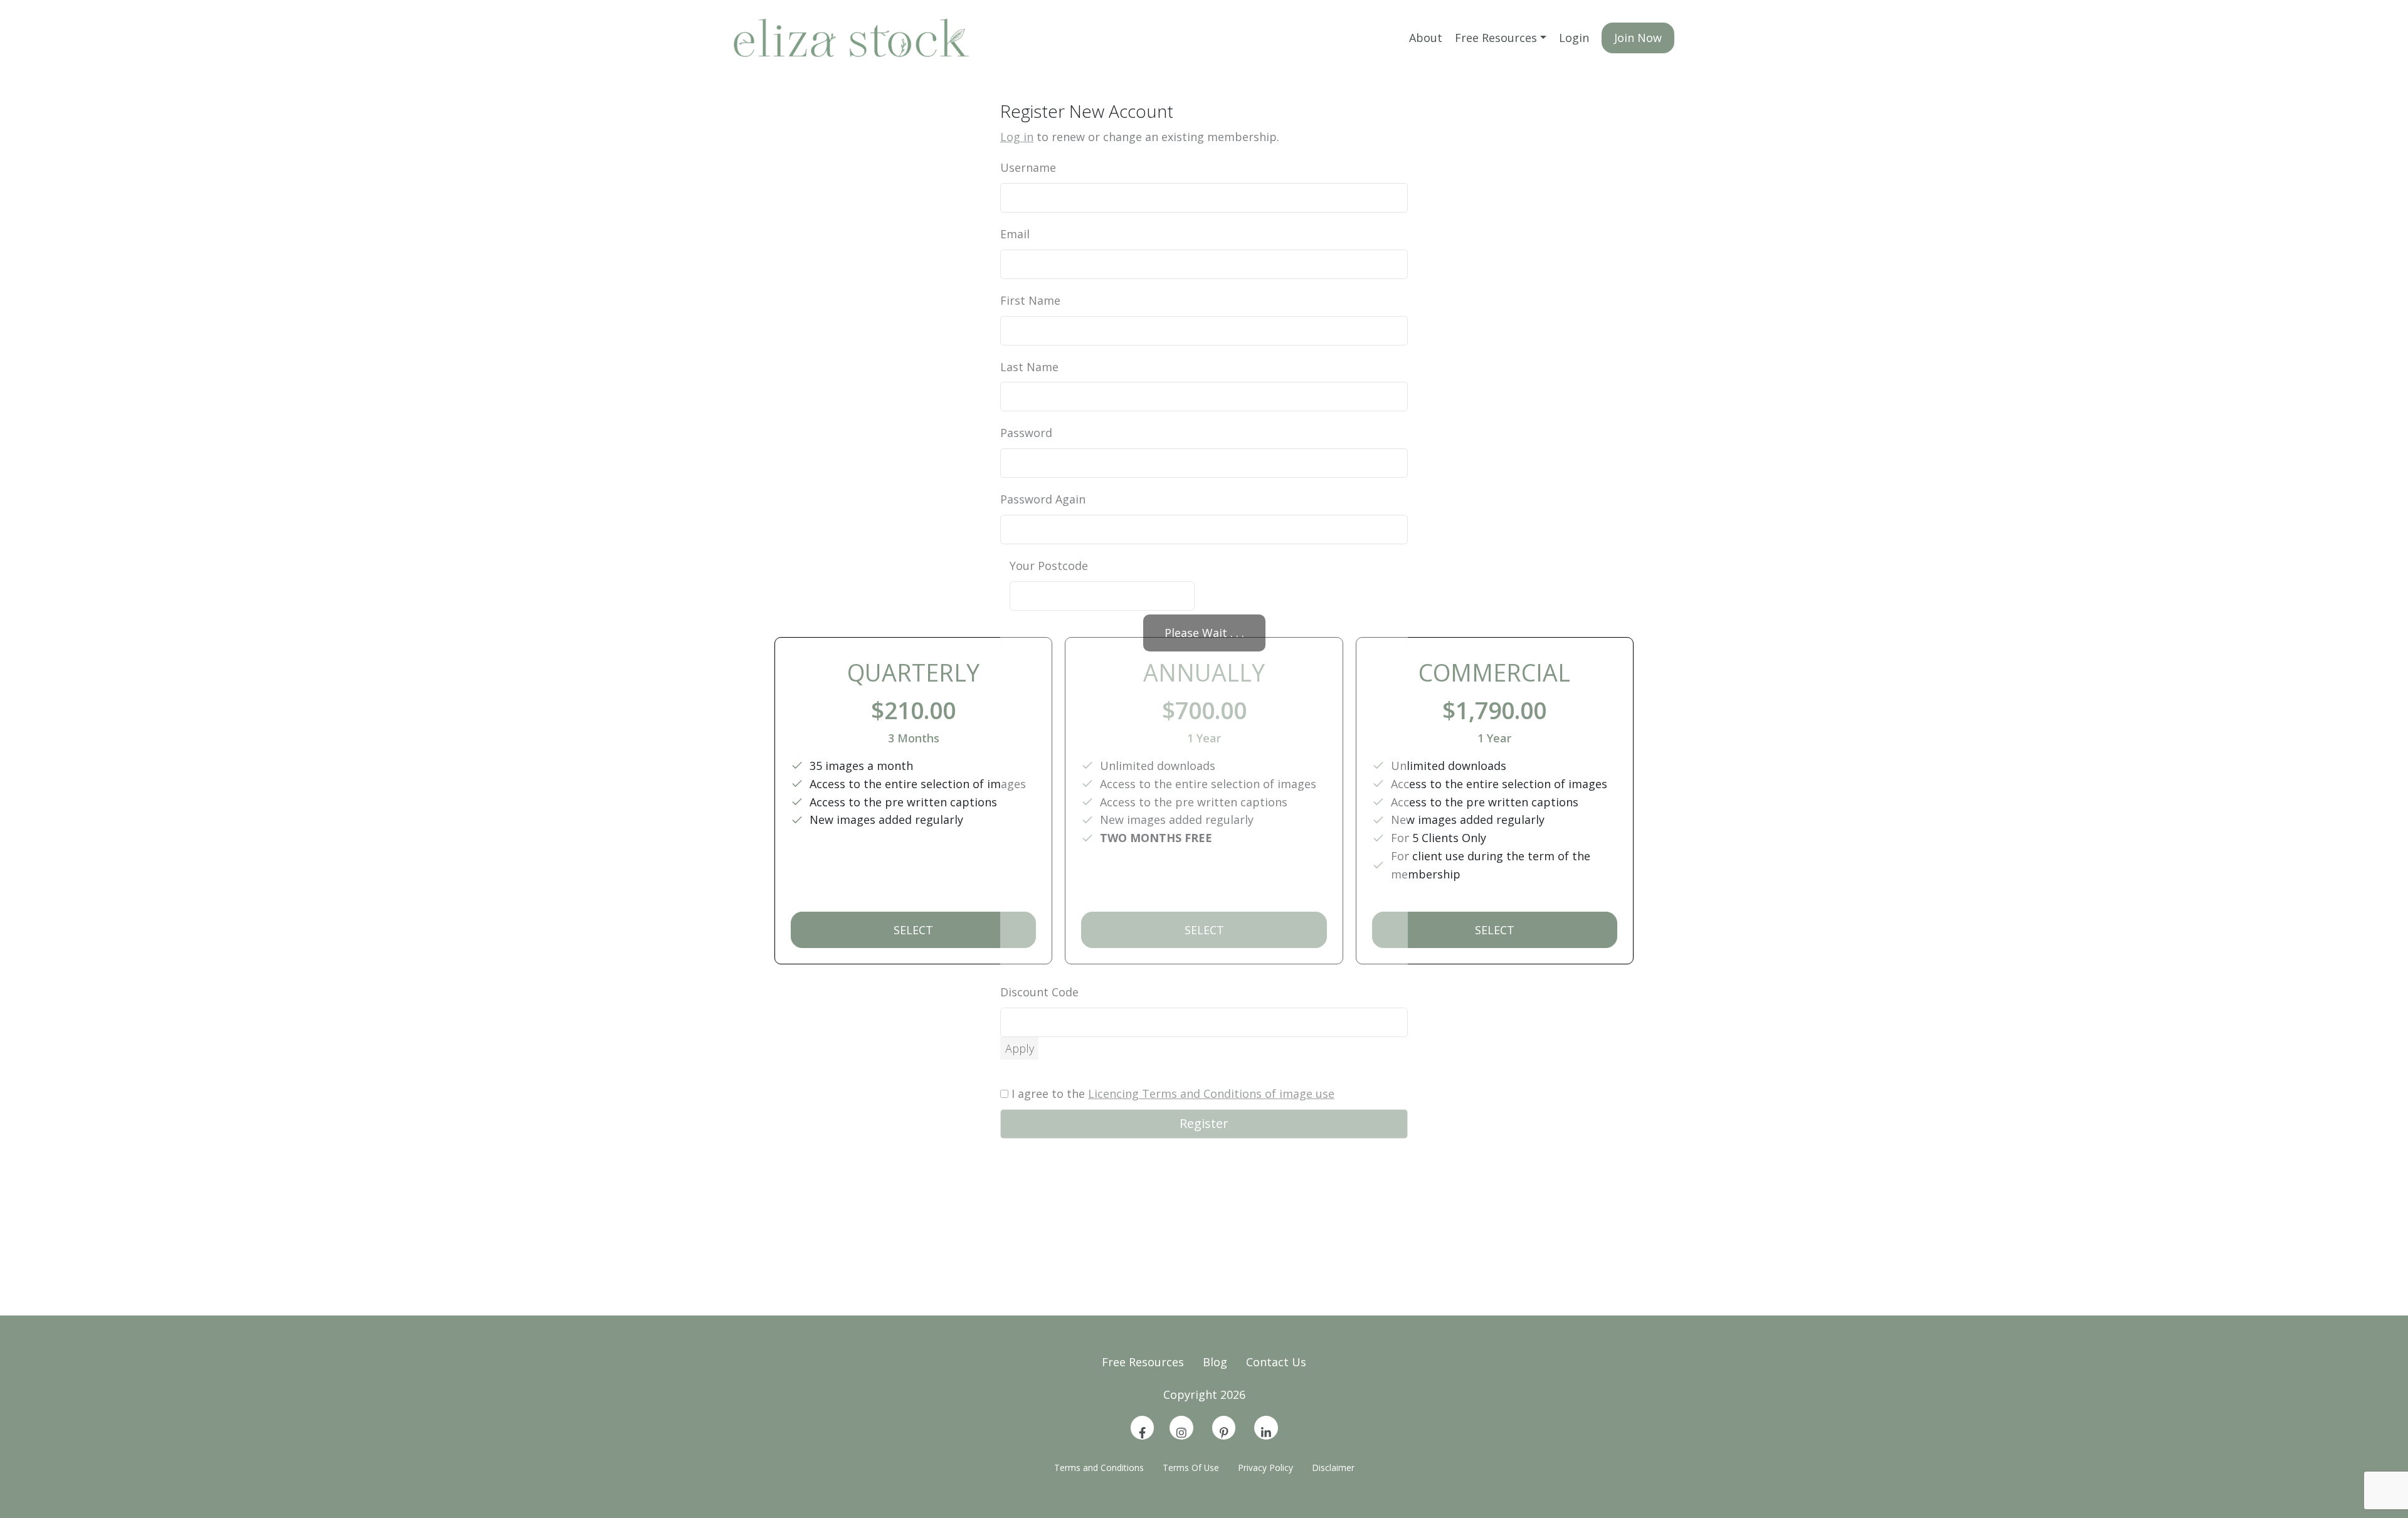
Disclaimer (1333, 1468)
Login (1574, 38)
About (1426, 38)
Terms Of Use (1191, 1468)
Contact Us (1276, 1362)
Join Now (1638, 38)
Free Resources (1496, 38)
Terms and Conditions (1099, 1468)
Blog (1215, 1362)
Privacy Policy (1265, 1468)
